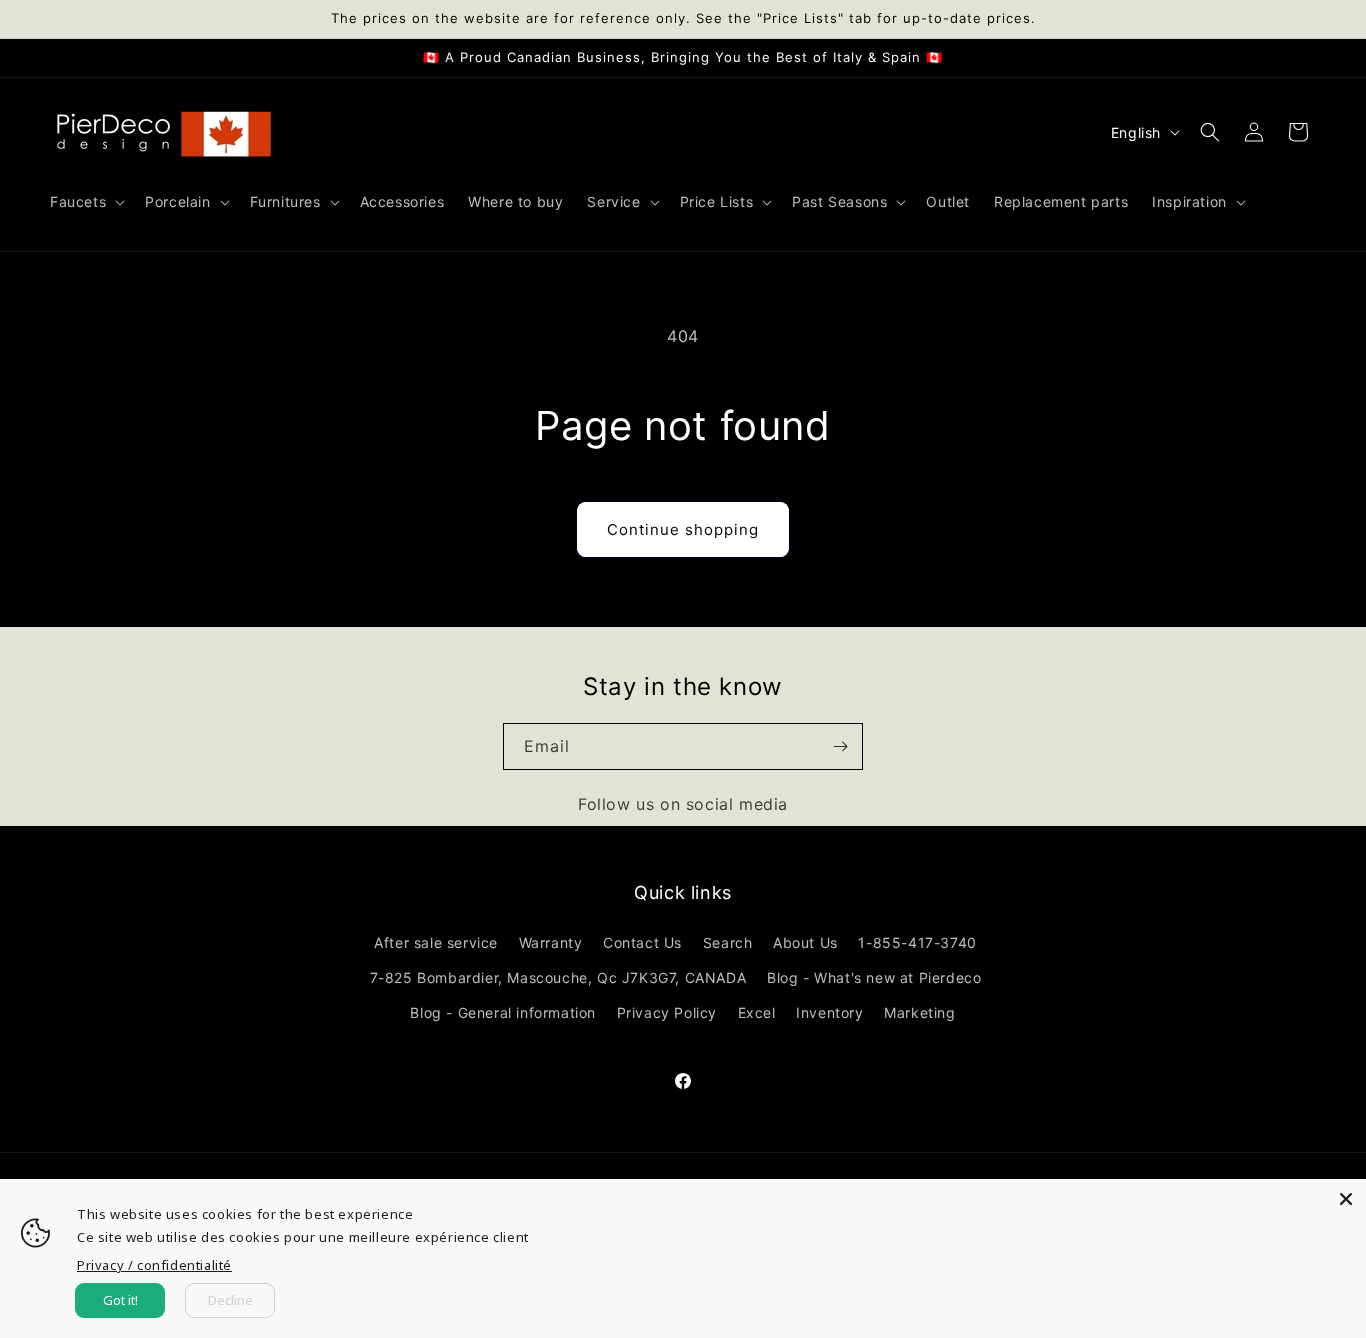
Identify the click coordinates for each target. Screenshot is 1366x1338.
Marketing (919, 1012)
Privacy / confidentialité (154, 1265)
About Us (805, 942)
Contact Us (642, 942)
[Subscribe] (840, 746)
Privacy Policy (667, 1012)
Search (728, 942)
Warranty (551, 942)
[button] (85, 202)
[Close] (1346, 1199)
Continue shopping (683, 529)
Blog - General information (503, 1012)
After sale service (436, 942)
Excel (757, 1012)
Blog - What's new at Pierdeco (874, 977)
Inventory (829, 1012)
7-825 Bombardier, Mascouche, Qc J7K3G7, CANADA (558, 977)
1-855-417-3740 (917, 942)
